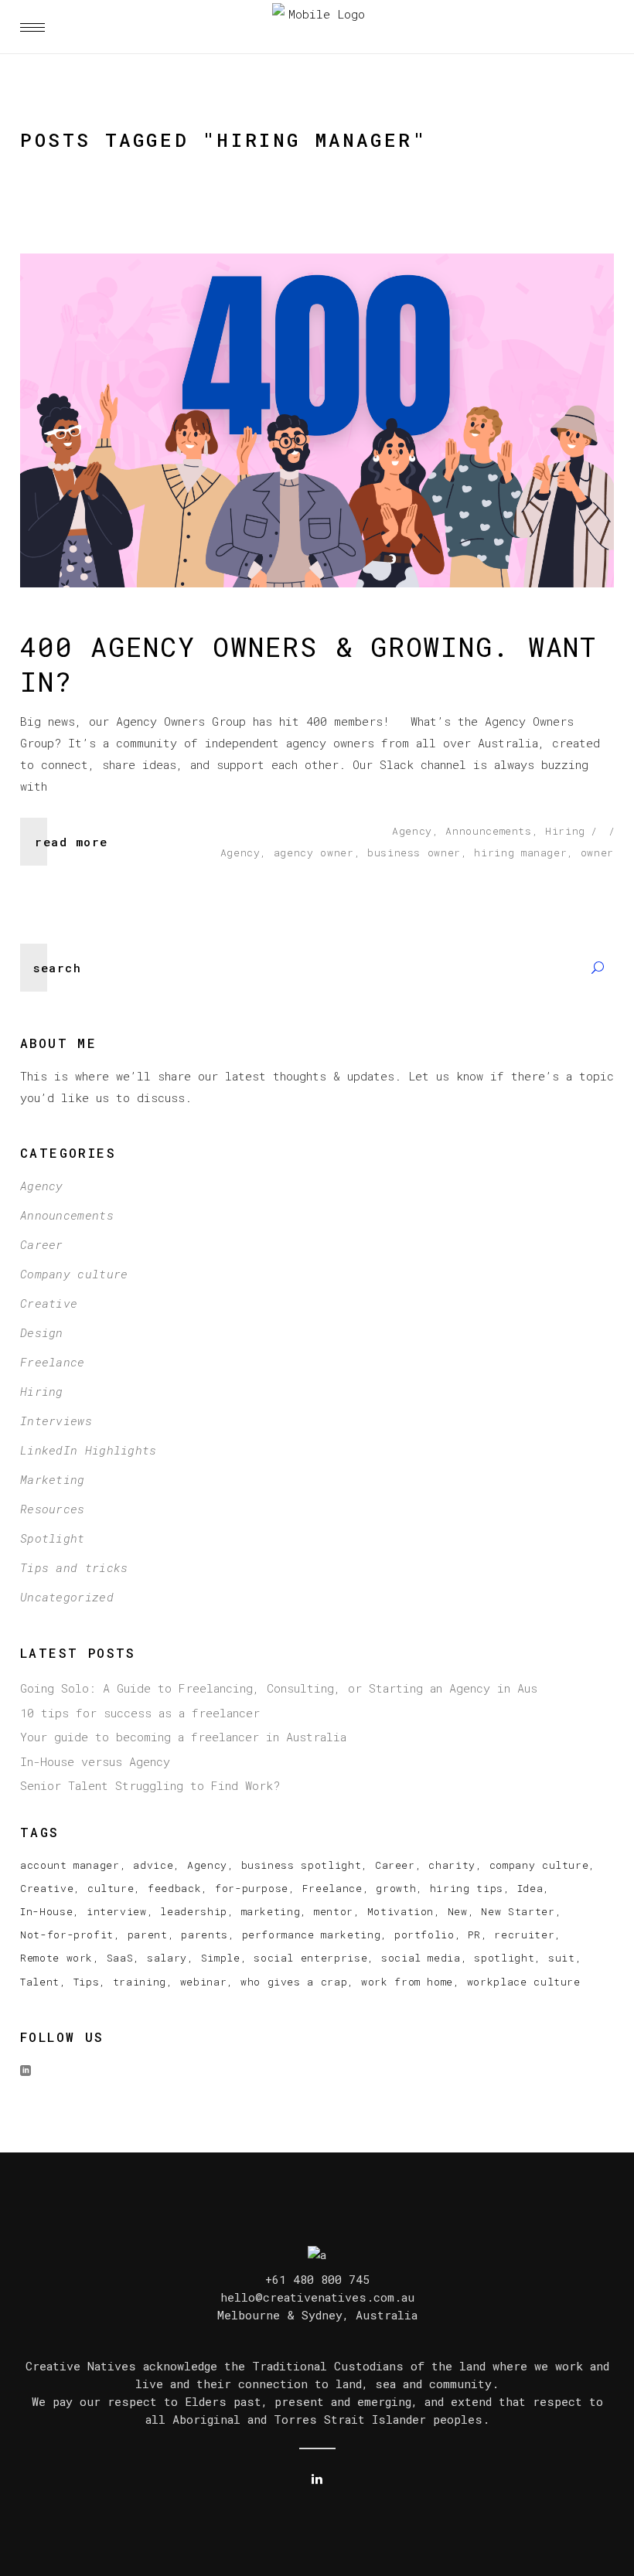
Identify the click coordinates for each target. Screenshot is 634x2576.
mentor (334, 1911)
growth (396, 1888)
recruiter (524, 1935)
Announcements (488, 831)
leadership (194, 1911)
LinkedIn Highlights (89, 1450)
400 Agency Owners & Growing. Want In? (308, 664)
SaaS (120, 1958)
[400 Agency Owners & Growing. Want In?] (317, 420)
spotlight (504, 1958)
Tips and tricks (74, 1567)
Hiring (565, 831)
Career (42, 1244)
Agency (412, 831)
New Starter (518, 1911)
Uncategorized (67, 1597)
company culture (539, 1865)
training (140, 1982)
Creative (49, 1303)
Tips (87, 1982)
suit (562, 1958)
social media (421, 1958)
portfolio (424, 1935)
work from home (407, 1982)
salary (167, 1958)
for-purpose (252, 1888)
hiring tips (467, 1888)
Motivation (401, 1911)
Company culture (74, 1274)
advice (153, 1865)
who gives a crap (294, 1982)
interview (117, 1911)
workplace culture (524, 1982)
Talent (40, 1982)
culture (111, 1888)
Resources (53, 1509)
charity (452, 1865)
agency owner (314, 852)
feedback (174, 1888)
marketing (271, 1911)
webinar (204, 1982)
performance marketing (312, 1935)
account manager (70, 1865)
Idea (530, 1888)
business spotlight (302, 1865)
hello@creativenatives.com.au (317, 2297)
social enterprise (310, 1958)
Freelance (53, 1362)
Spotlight (53, 1538)
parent (148, 1935)
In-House (46, 1911)
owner (597, 852)
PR (474, 1935)
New (458, 1911)
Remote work (56, 1958)
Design (42, 1332)
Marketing (53, 1479)
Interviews (56, 1421)
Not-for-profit (67, 1935)
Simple (221, 1958)
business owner (414, 852)
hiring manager (520, 852)
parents (205, 1935)
